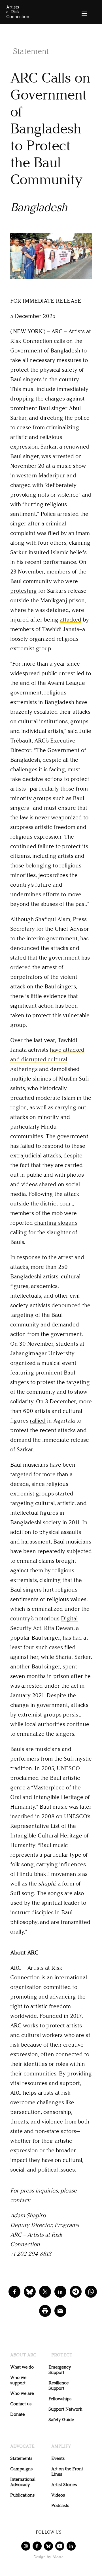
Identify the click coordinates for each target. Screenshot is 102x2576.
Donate (17, 2414)
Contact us (21, 2404)
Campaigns (21, 2469)
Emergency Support (60, 2370)
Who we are (22, 2393)
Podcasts (60, 2505)
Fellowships (60, 2399)
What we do (22, 2367)
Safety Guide (61, 2420)
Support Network (65, 2409)
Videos (58, 2495)
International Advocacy (23, 2482)
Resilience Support (59, 2385)
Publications (22, 2495)
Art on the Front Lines (67, 2471)
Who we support (18, 2380)
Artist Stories (64, 2485)
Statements (21, 2458)
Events (58, 2458)
